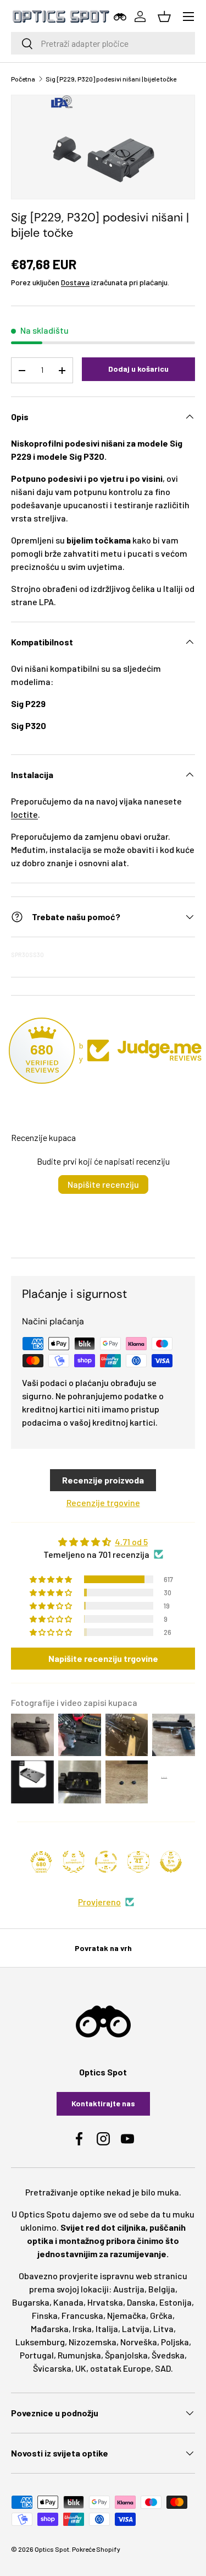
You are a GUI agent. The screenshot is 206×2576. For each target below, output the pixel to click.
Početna (23, 79)
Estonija (176, 2302)
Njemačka (127, 2315)
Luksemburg (40, 2342)
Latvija (136, 2328)
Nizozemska (93, 2342)
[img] (103, 1542)
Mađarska (50, 2328)
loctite (24, 814)
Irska (82, 2328)
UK (81, 2368)
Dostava (75, 282)
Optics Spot (52, 2549)
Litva (163, 2328)
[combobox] (103, 43)
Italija (107, 2328)
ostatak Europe (121, 2368)
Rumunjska (79, 2355)
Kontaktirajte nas (103, 2103)
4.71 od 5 (131, 1542)
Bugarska (31, 2302)
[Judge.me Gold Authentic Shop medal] (74, 1862)
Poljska (175, 2342)
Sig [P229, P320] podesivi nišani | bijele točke (111, 79)
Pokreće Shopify (96, 2549)
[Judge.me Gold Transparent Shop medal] (106, 1862)
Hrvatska (105, 2302)
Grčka (161, 2315)
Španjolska (126, 2355)
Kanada (68, 2302)
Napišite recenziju (103, 1184)
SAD (163, 2368)
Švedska (168, 2355)
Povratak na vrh (103, 1948)
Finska (45, 2315)
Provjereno (99, 1902)
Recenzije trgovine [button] (103, 1502)
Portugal (37, 2355)
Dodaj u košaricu (138, 369)
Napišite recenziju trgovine (103, 1658)
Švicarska (52, 2368)
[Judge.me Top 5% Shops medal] (171, 1862)
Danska (141, 2302)
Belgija (162, 2289)
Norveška (139, 2342)
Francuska (82, 2315)
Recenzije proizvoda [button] (103, 1480)
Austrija (129, 2289)
